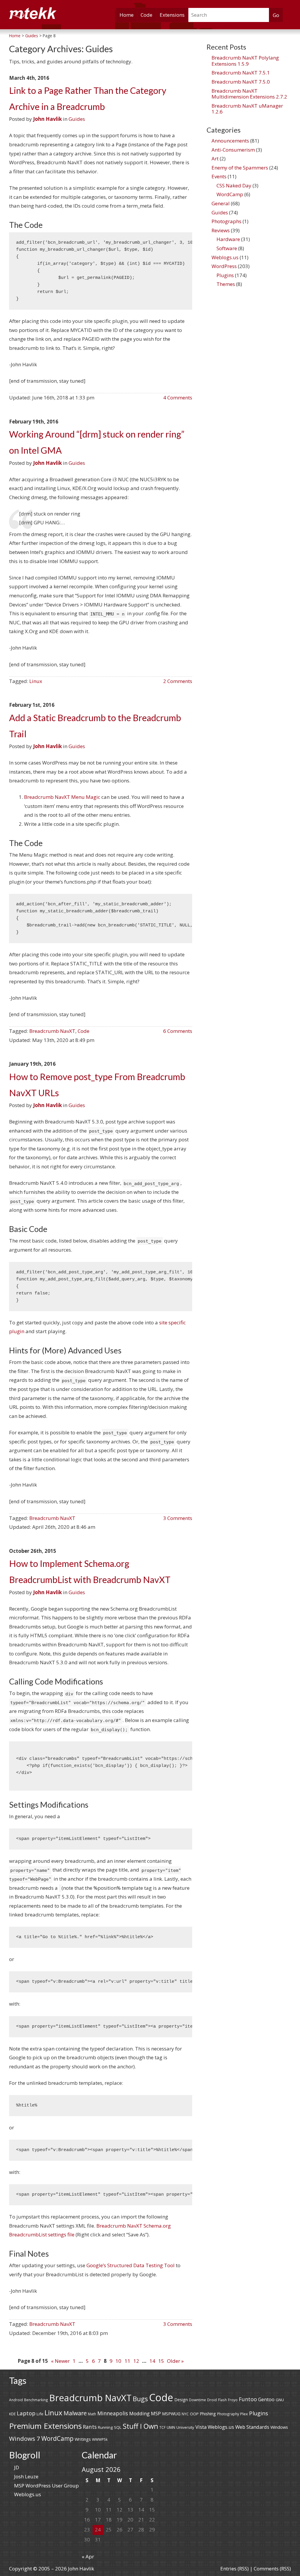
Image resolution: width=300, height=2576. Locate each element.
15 (161, 2361)
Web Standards (252, 2427)
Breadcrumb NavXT (52, 1031)
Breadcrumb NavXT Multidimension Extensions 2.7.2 (249, 94)
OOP (194, 2414)
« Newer (60, 2361)
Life (40, 2414)
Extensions (172, 15)
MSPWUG (171, 2414)
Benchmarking (36, 2400)
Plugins (225, 275)
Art (215, 159)
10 (118, 2361)
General (221, 203)
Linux (36, 681)
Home (127, 15)
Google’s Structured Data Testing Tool (131, 2265)
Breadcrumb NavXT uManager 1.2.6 (247, 109)
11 (127, 2361)
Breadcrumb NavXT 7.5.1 (241, 73)
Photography (228, 2414)
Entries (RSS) (235, 2569)
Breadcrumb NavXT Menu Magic (62, 797)
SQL (118, 2427)
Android (16, 2400)
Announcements (230, 141)
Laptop (26, 2413)
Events (219, 176)
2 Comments (178, 681)
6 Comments (178, 1031)
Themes (226, 284)
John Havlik (47, 119)
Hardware (228, 239)
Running (105, 2427)
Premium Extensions (45, 2426)
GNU (280, 2400)
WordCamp (230, 194)
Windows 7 (25, 2438)
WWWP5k (100, 2439)
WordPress (224, 266)
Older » (175, 2361)
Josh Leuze (26, 2476)
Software (227, 248)
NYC (185, 2414)
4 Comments (178, 398)
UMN (171, 2427)
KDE (12, 2414)
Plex (244, 2414)
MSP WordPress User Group (46, 2486)
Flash (222, 2400)
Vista (201, 2427)
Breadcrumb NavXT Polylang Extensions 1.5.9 (245, 61)
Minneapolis (113, 2413)
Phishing (208, 2414)
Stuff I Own (140, 2426)
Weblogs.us (225, 257)
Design (181, 2400)
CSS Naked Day (234, 185)
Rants (90, 2427)
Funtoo (248, 2399)
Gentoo (266, 2399)
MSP (156, 2414)
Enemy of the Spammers (240, 168)
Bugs (140, 2399)
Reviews (221, 230)
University (185, 2427)
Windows (279, 2427)
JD (17, 2467)
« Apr (88, 2556)
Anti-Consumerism (233, 150)
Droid (212, 2400)
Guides (77, 119)
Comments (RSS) (272, 2569)
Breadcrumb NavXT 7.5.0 (241, 82)
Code (146, 15)
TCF (162, 2427)
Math (92, 2414)
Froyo (233, 2400)
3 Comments (178, 1518)
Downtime (197, 2400)
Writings (83, 2439)
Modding (139, 2413)
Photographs (226, 221)
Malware (75, 2413)
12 (136, 2361)
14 (152, 2361)
